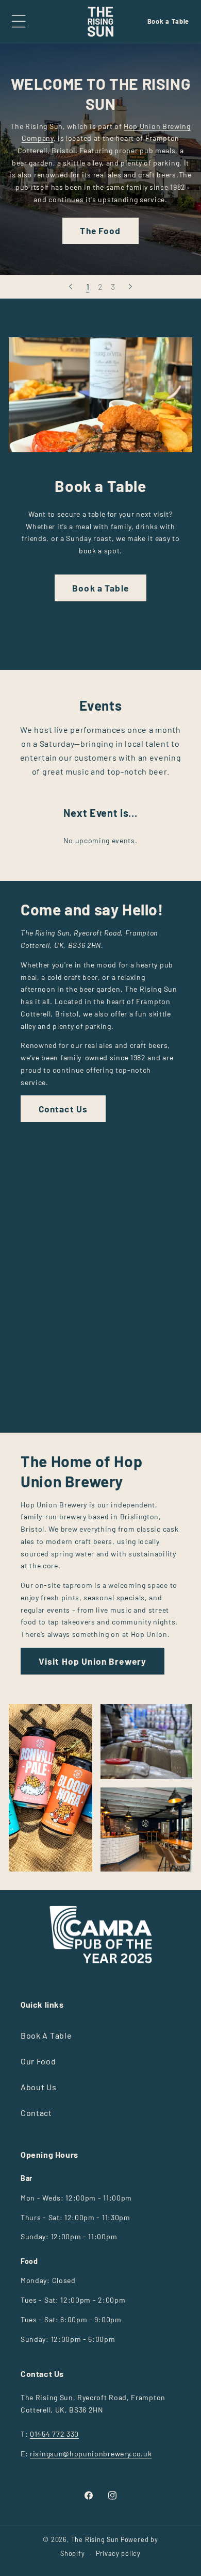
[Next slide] (130, 287)
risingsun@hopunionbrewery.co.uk (91, 2454)
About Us (39, 2087)
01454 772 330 (54, 2434)
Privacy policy (118, 2553)
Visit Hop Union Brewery (93, 1661)
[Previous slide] (71, 287)
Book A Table (46, 2035)
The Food (100, 231)
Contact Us (63, 1109)
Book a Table (168, 21)
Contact (36, 2113)
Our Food (38, 2061)
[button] (19, 22)
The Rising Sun (95, 2539)
